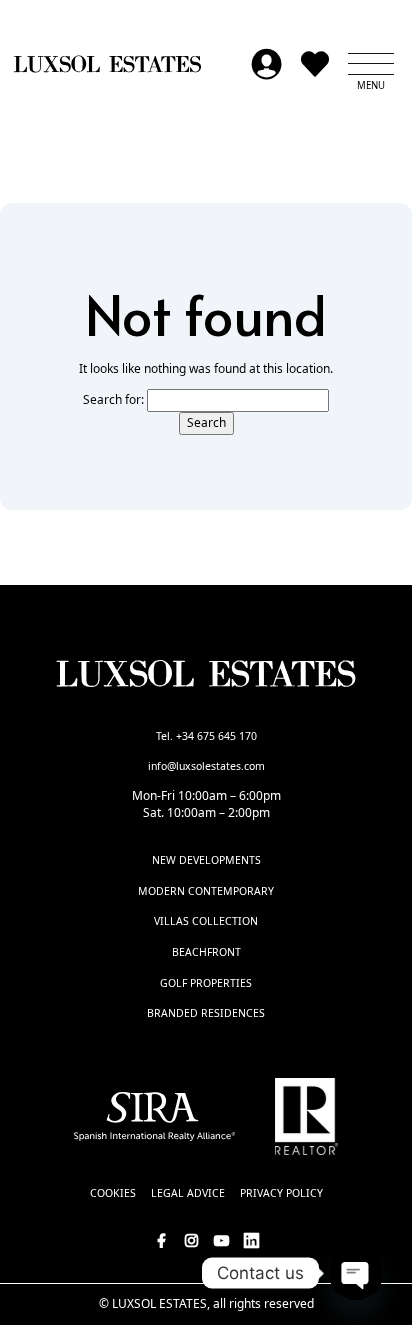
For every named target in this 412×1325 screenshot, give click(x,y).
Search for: (113, 400)
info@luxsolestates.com (206, 766)
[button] (371, 64)
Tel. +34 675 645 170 (206, 736)
